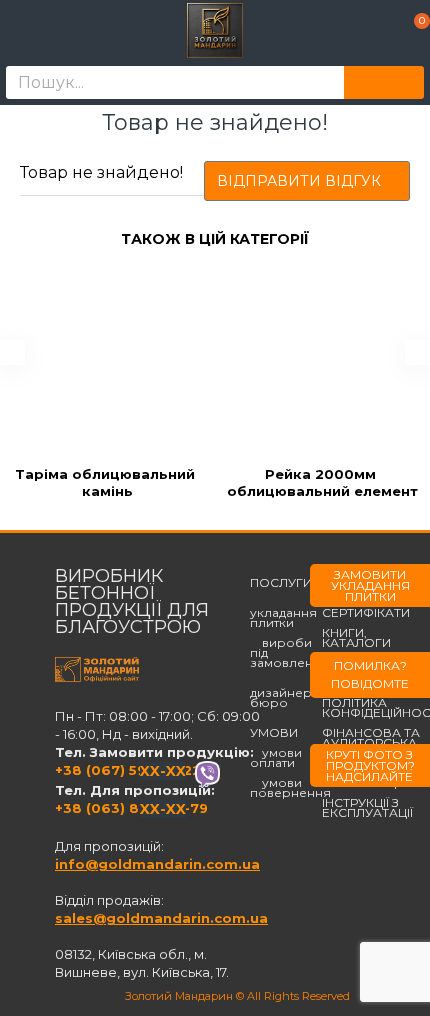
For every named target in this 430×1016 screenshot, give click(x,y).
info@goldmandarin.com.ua (157, 864)
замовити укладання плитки (370, 585)
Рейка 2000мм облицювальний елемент (322, 482)
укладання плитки (283, 613)
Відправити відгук (299, 181)
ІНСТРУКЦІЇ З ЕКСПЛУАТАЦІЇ (367, 808)
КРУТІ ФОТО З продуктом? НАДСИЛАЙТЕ (370, 765)
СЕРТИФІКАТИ (366, 613)
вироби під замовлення (289, 653)
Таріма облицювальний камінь (107, 482)
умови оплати (276, 758)
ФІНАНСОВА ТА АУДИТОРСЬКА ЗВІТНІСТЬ (371, 743)
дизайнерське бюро (295, 693)
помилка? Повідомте (370, 674)
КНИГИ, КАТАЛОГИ (356, 638)
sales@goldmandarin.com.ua (161, 918)
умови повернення (290, 788)
